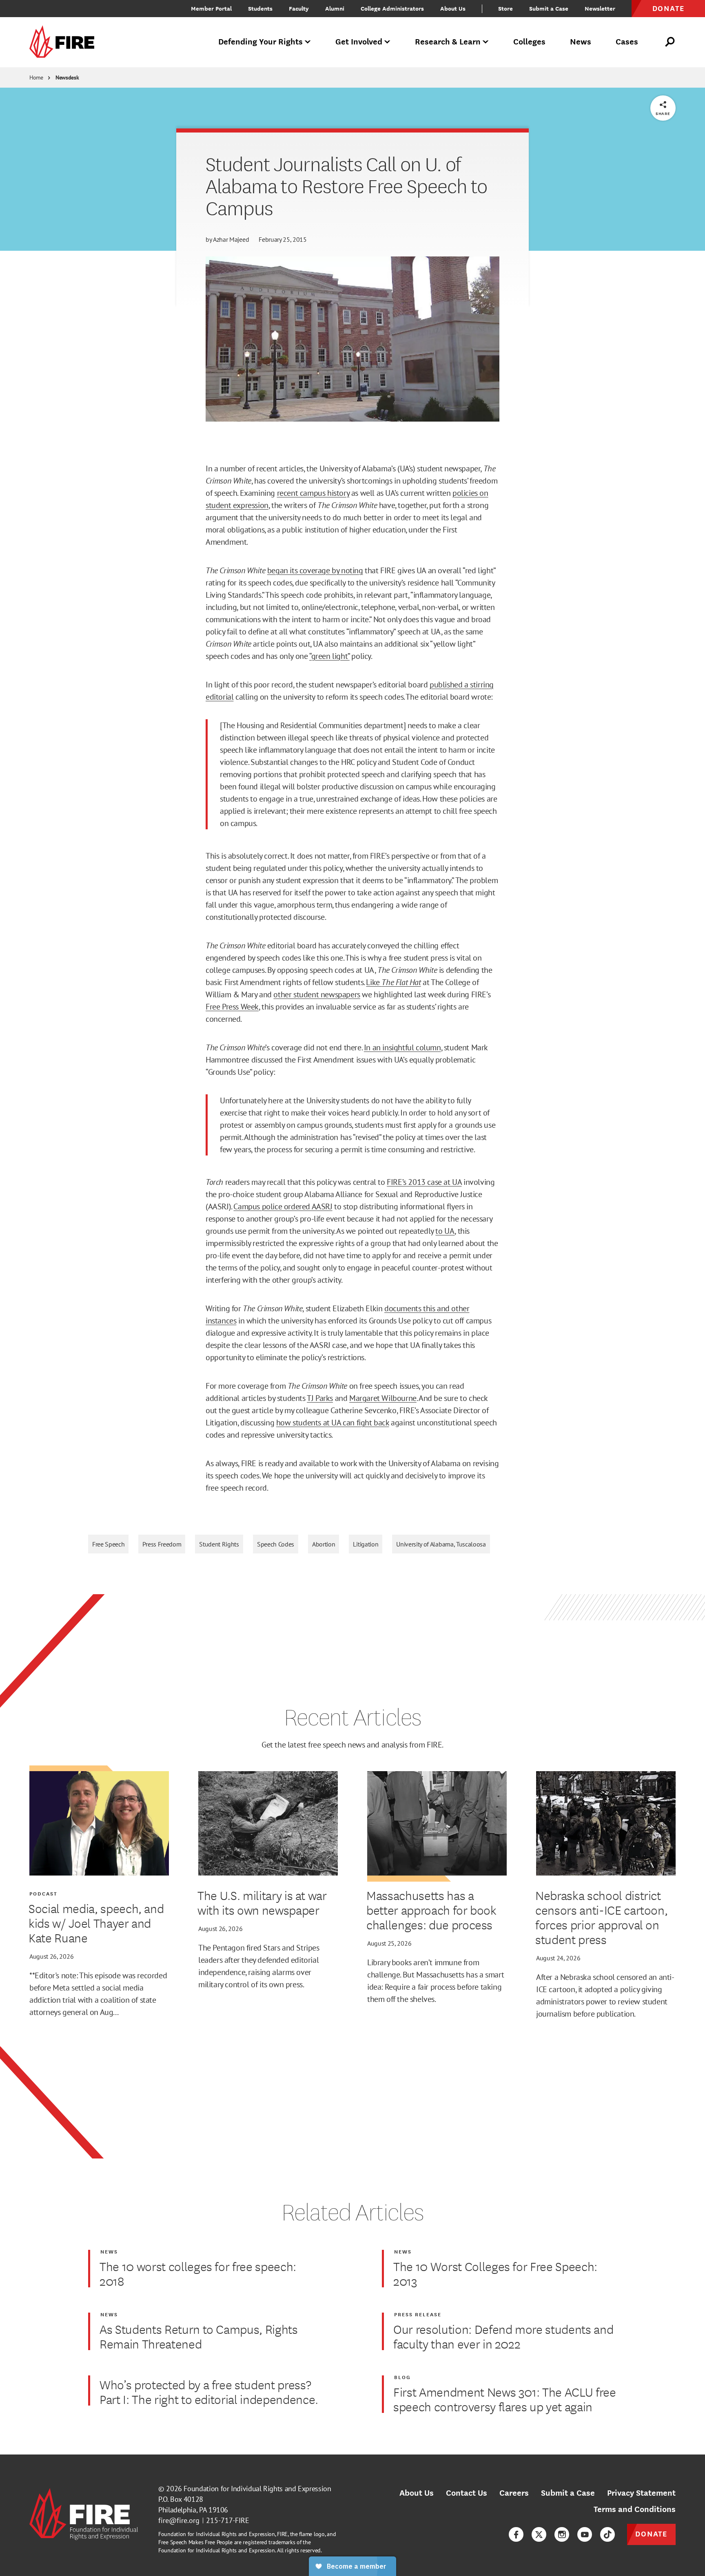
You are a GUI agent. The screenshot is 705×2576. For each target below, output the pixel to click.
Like (393, 982)
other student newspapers (317, 994)
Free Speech (108, 1544)
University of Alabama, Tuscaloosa (441, 1544)
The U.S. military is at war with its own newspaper (262, 1902)
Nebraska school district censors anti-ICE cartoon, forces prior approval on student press (602, 1917)
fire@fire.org (179, 2520)
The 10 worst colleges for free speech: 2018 (198, 2273)
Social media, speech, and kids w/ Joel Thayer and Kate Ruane (96, 1923)
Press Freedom (162, 1544)
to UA (445, 1231)
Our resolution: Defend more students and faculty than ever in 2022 (503, 2336)
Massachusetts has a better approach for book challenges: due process (431, 1910)
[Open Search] (670, 42)
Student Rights (219, 1544)
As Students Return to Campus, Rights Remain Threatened (199, 2336)
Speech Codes (276, 1544)
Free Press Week (232, 1007)
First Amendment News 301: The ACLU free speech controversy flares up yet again (505, 2399)
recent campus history (313, 493)
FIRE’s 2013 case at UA (424, 1182)
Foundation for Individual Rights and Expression (257, 2489)
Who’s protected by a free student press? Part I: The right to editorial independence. (209, 2392)
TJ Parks (320, 1398)
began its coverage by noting (315, 570)
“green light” (329, 656)
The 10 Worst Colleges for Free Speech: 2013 (495, 2273)
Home (36, 77)
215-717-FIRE (228, 2520)
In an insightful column (402, 1047)
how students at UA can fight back (333, 1423)
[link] (64, 42)
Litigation (366, 1544)
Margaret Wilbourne (383, 1398)
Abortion (324, 1544)
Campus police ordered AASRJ (283, 1206)
